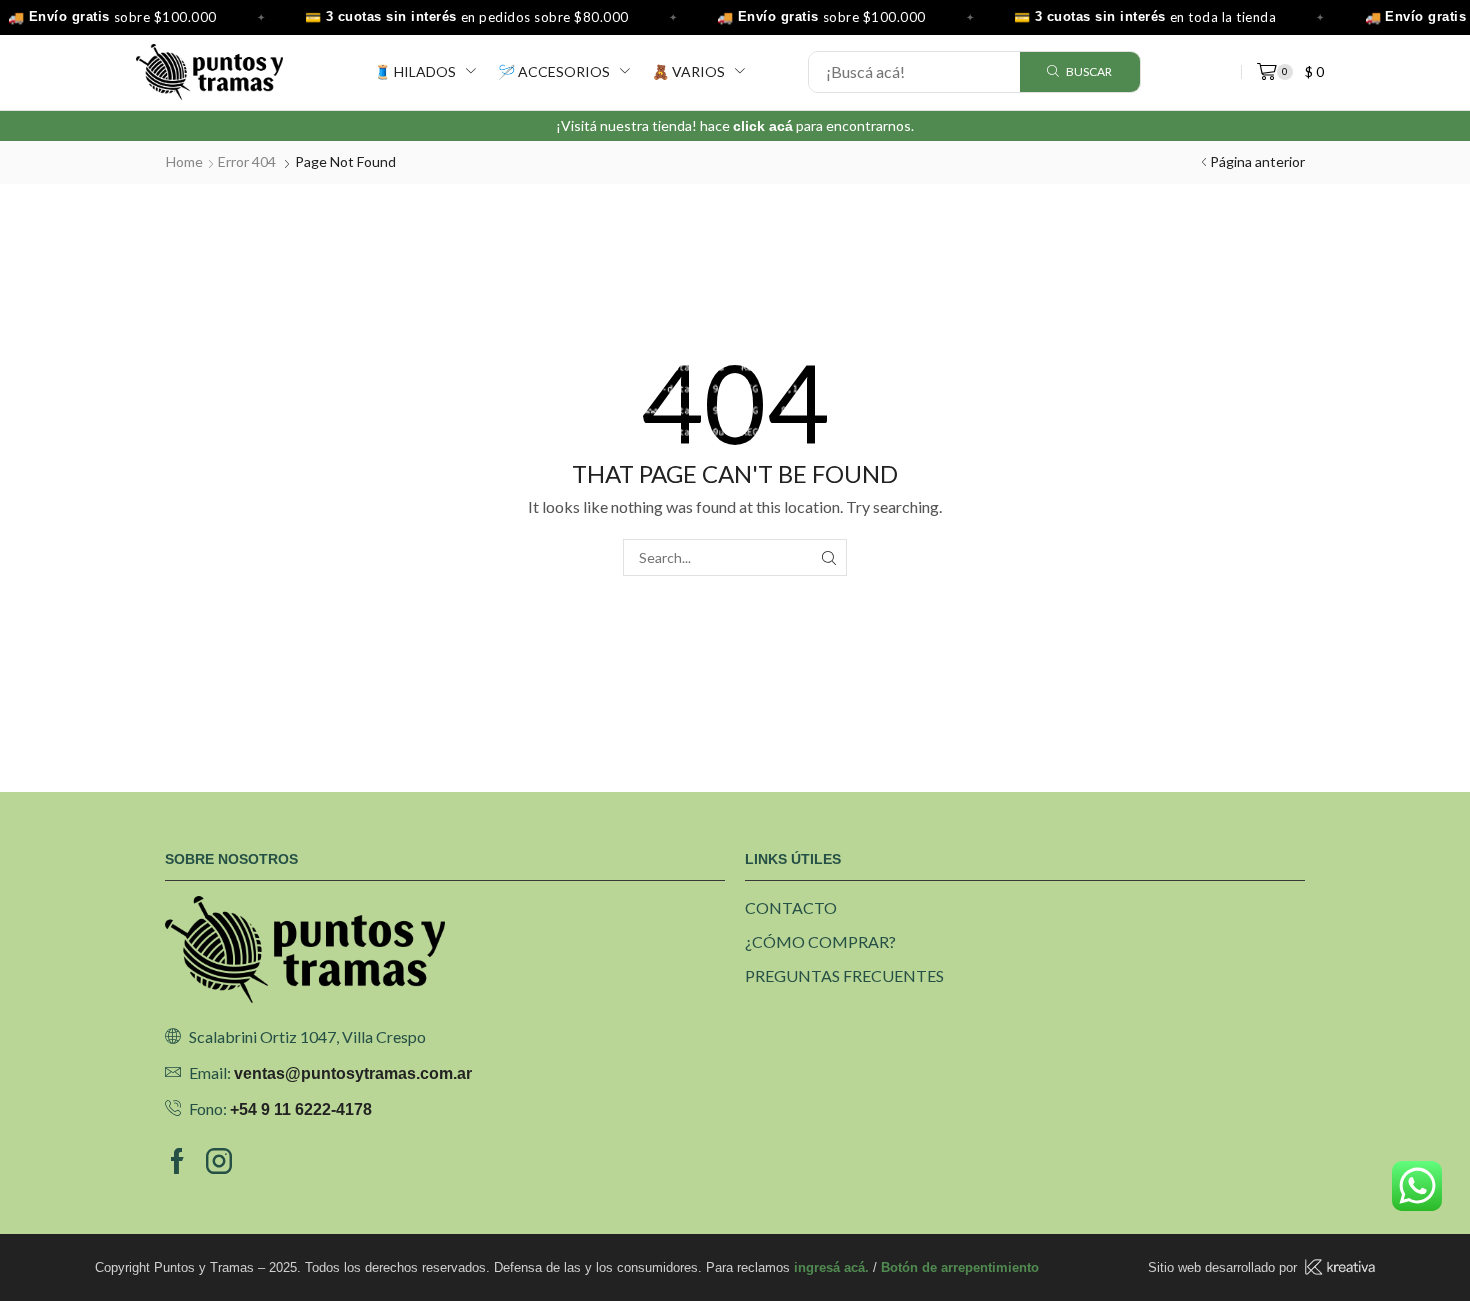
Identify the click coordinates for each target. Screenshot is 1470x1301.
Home (184, 161)
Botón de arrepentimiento (960, 1267)
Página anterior (1257, 161)
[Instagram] (219, 1161)
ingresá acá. (831, 1267)
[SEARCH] (828, 557)
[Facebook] (177, 1161)
